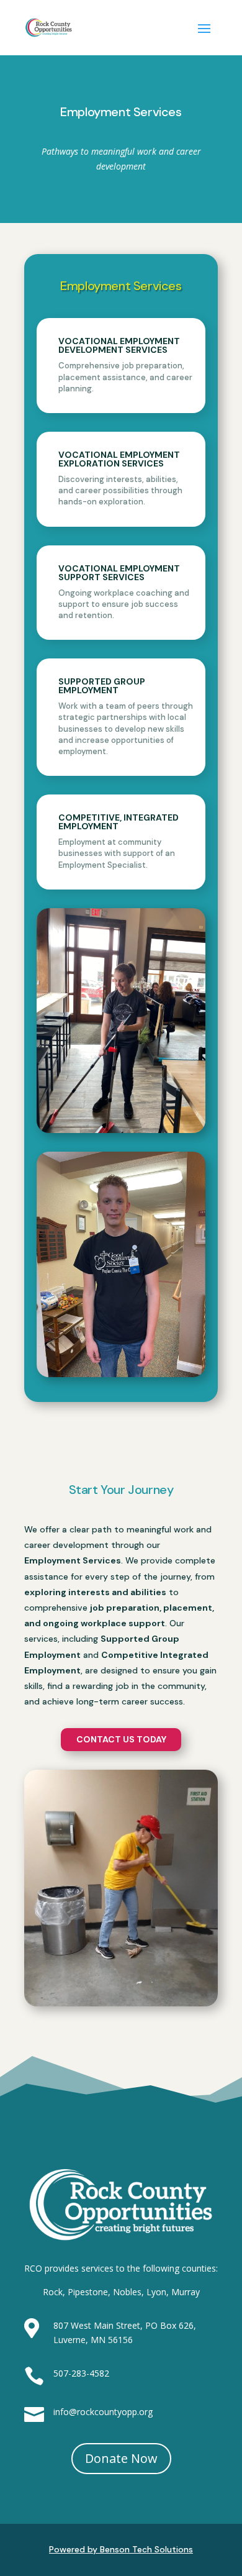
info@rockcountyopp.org (103, 2412)
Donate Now (121, 2458)
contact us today (121, 1739)
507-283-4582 (81, 2373)
